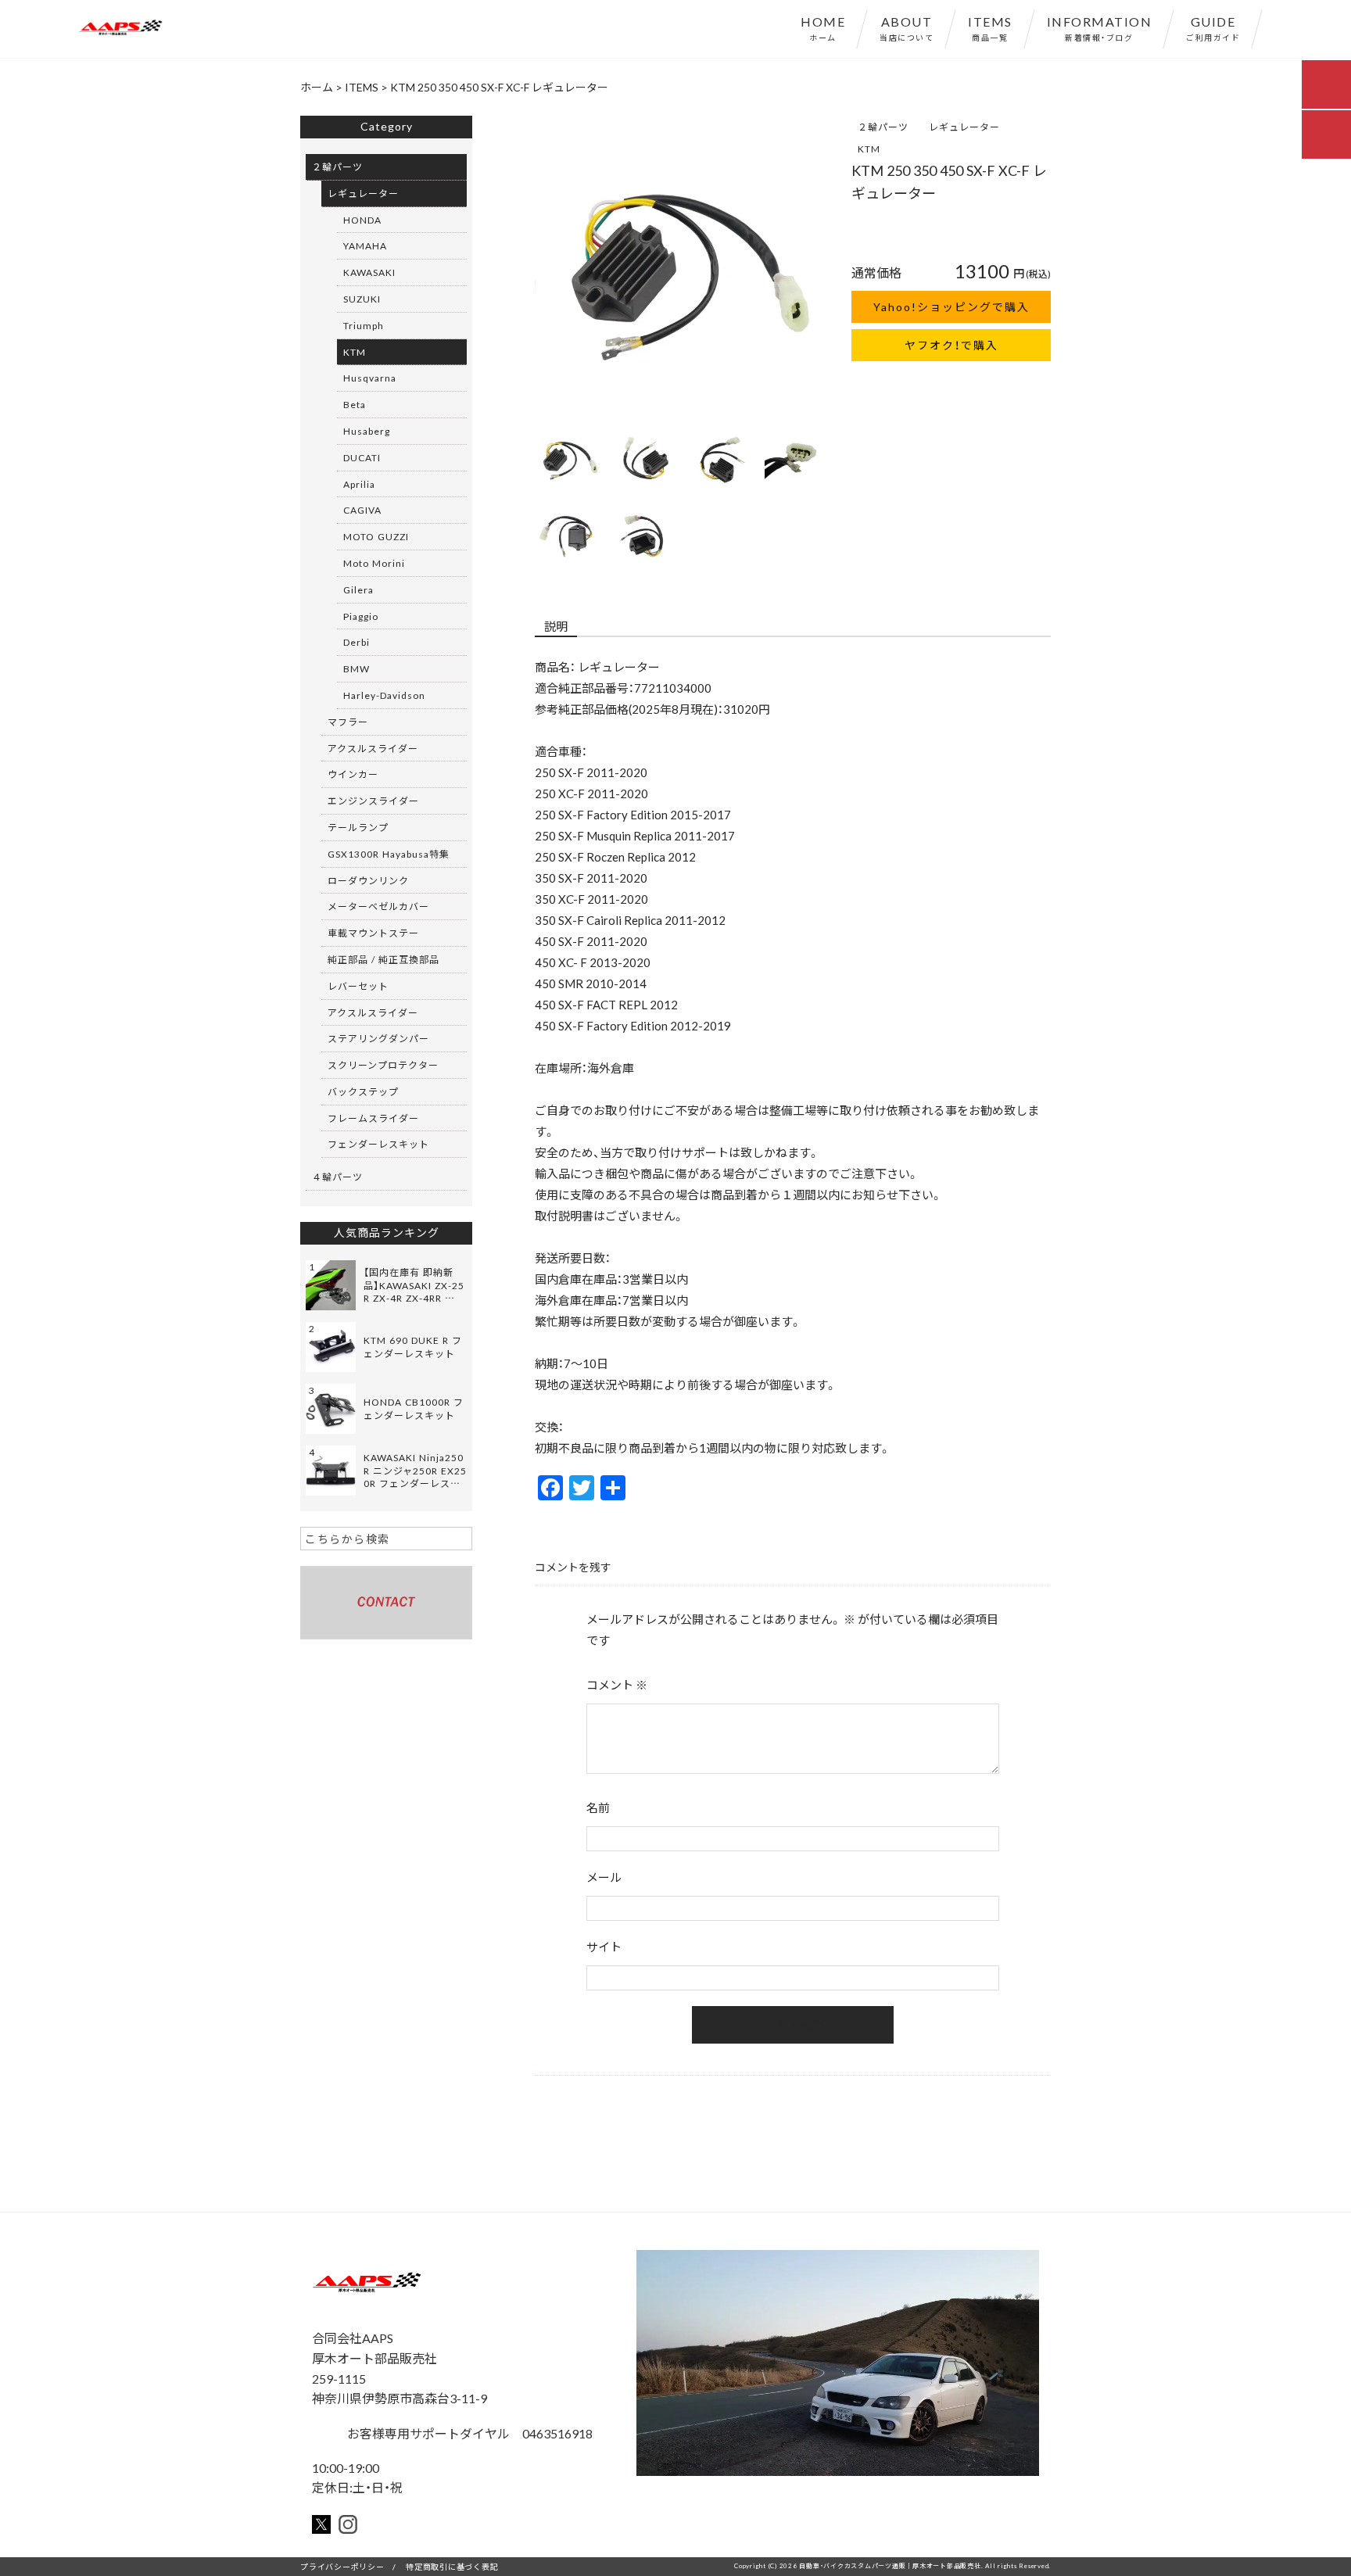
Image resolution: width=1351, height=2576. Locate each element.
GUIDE (1213, 27)
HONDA (362, 220)
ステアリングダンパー (378, 1038)
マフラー (348, 722)
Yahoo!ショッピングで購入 (951, 306)
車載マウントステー (373, 933)
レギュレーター (964, 127)
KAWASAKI (369, 272)
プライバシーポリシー (342, 2566)
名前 (598, 1807)
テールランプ (358, 827)
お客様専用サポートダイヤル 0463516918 (468, 2433)
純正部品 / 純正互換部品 (383, 959)
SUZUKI (362, 299)
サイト (604, 1947)
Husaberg (367, 431)
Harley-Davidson (384, 695)
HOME (823, 27)
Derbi (357, 642)
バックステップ (363, 1091)
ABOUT (907, 27)
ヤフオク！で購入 (951, 345)
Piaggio (361, 616)
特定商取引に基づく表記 (452, 2566)
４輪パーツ (337, 1177)
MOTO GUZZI (376, 536)
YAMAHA (365, 245)
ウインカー (353, 774)
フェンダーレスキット (378, 1144)
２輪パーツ (883, 127)
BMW (357, 668)
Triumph (364, 325)
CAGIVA (362, 510)
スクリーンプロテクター (383, 1065)
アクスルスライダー (373, 748)
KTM (869, 149)
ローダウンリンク (368, 880)
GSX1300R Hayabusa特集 (389, 854)
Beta (355, 404)
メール (604, 1877)
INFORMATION (1100, 27)
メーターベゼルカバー (378, 906)
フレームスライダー (373, 1118)
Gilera (358, 589)
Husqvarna (370, 378)
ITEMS (990, 27)
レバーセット (358, 986)
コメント (617, 1685)
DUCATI (362, 457)
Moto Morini (374, 563)
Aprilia (359, 484)
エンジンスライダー (373, 801)
